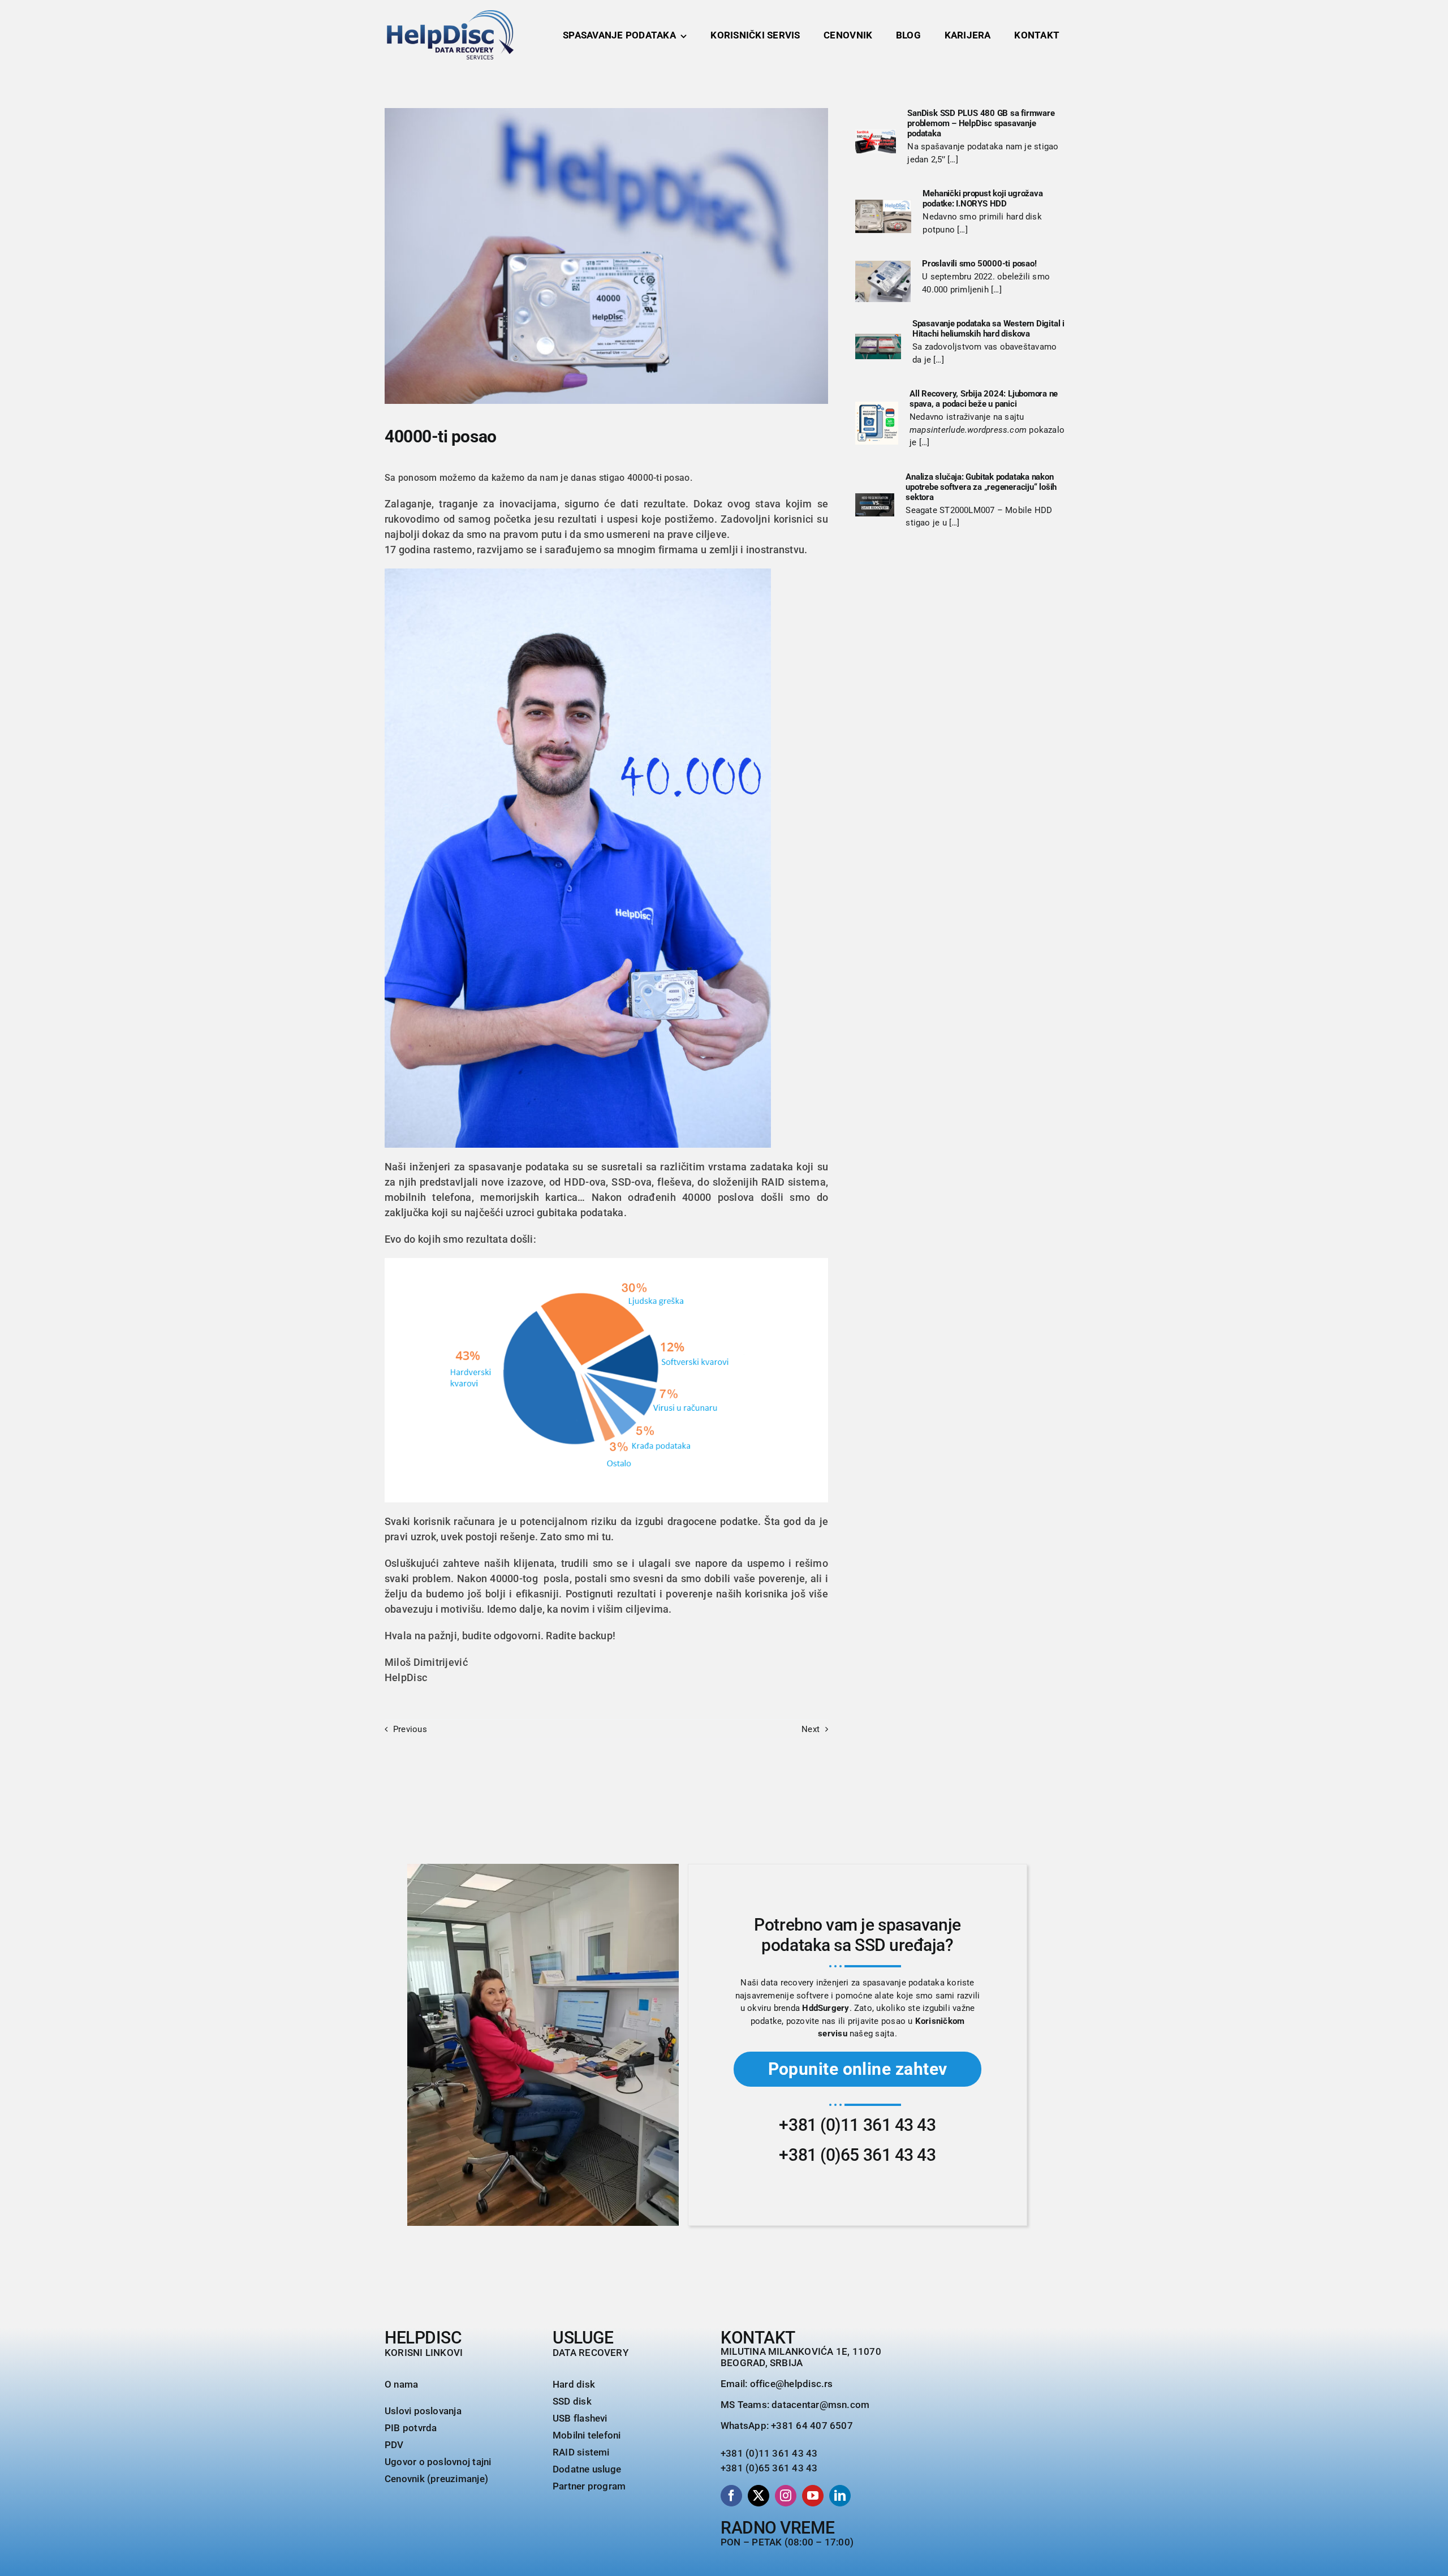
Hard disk (574, 2384)
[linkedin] (840, 2496)
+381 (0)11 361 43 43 (857, 2125)
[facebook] (731, 2496)
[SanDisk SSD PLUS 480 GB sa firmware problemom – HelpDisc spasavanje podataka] (876, 141)
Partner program (589, 2486)
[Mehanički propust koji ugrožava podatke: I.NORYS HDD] (883, 216)
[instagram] (786, 2496)
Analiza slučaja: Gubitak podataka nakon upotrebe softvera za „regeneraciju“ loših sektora (981, 487)
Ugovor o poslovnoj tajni (438, 2462)
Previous (410, 1729)
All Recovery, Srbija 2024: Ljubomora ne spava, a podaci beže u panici (984, 399)
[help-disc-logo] (450, 14)
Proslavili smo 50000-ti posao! (979, 264)
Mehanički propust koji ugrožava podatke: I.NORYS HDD (982, 199)
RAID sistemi (581, 2452)
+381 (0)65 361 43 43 (857, 2155)
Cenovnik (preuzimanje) (436, 2479)
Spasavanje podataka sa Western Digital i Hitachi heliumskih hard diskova (988, 329)
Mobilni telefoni (587, 2435)
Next (811, 1729)
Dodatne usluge (587, 2469)
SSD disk (572, 2401)
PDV (394, 2445)
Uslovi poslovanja (423, 2411)
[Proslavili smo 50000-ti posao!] (883, 282)
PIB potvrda (411, 2428)
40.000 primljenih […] (962, 290)
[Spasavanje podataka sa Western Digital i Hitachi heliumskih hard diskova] (878, 347)
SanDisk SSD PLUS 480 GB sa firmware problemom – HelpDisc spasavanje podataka (981, 123)
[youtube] (813, 2496)
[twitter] (759, 2496)
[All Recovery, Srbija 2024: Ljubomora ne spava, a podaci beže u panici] (877, 423)
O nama (401, 2384)
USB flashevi (580, 2418)
